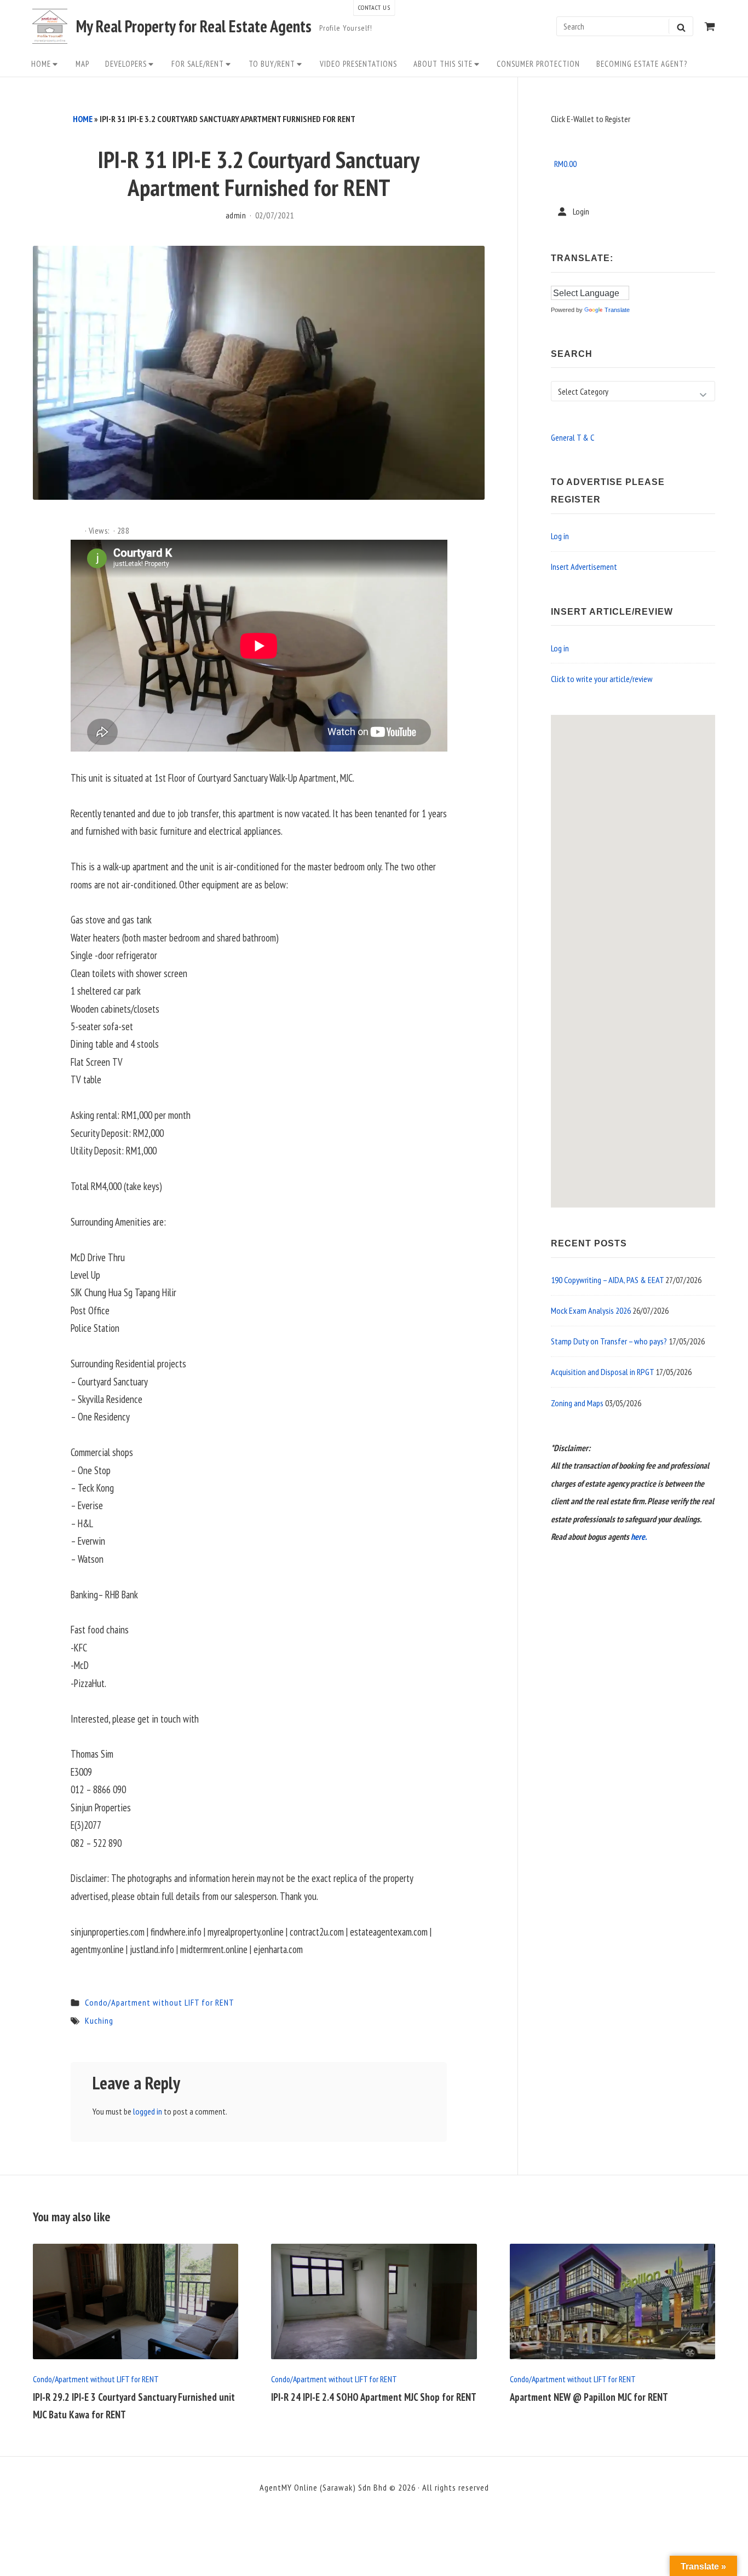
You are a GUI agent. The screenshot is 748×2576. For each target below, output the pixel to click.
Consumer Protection (538, 64)
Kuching (99, 2020)
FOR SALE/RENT (198, 64)
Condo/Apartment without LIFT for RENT (160, 2002)
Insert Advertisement (584, 567)
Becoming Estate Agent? (642, 64)
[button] (629, 969)
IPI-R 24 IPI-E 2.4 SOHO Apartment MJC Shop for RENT (374, 2397)
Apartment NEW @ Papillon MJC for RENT (589, 2397)
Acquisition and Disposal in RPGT (602, 1372)
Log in (560, 536)
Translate (617, 310)
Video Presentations (358, 64)
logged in (148, 2111)
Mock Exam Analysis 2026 (591, 1310)
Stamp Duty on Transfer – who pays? (609, 1341)
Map (82, 64)
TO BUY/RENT (272, 64)
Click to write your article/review (602, 679)
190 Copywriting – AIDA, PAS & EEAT (607, 1280)
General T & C (572, 437)
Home (41, 64)
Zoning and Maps (577, 1403)
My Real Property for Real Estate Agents (194, 26)
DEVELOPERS (126, 64)
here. (639, 1537)
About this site (443, 64)
